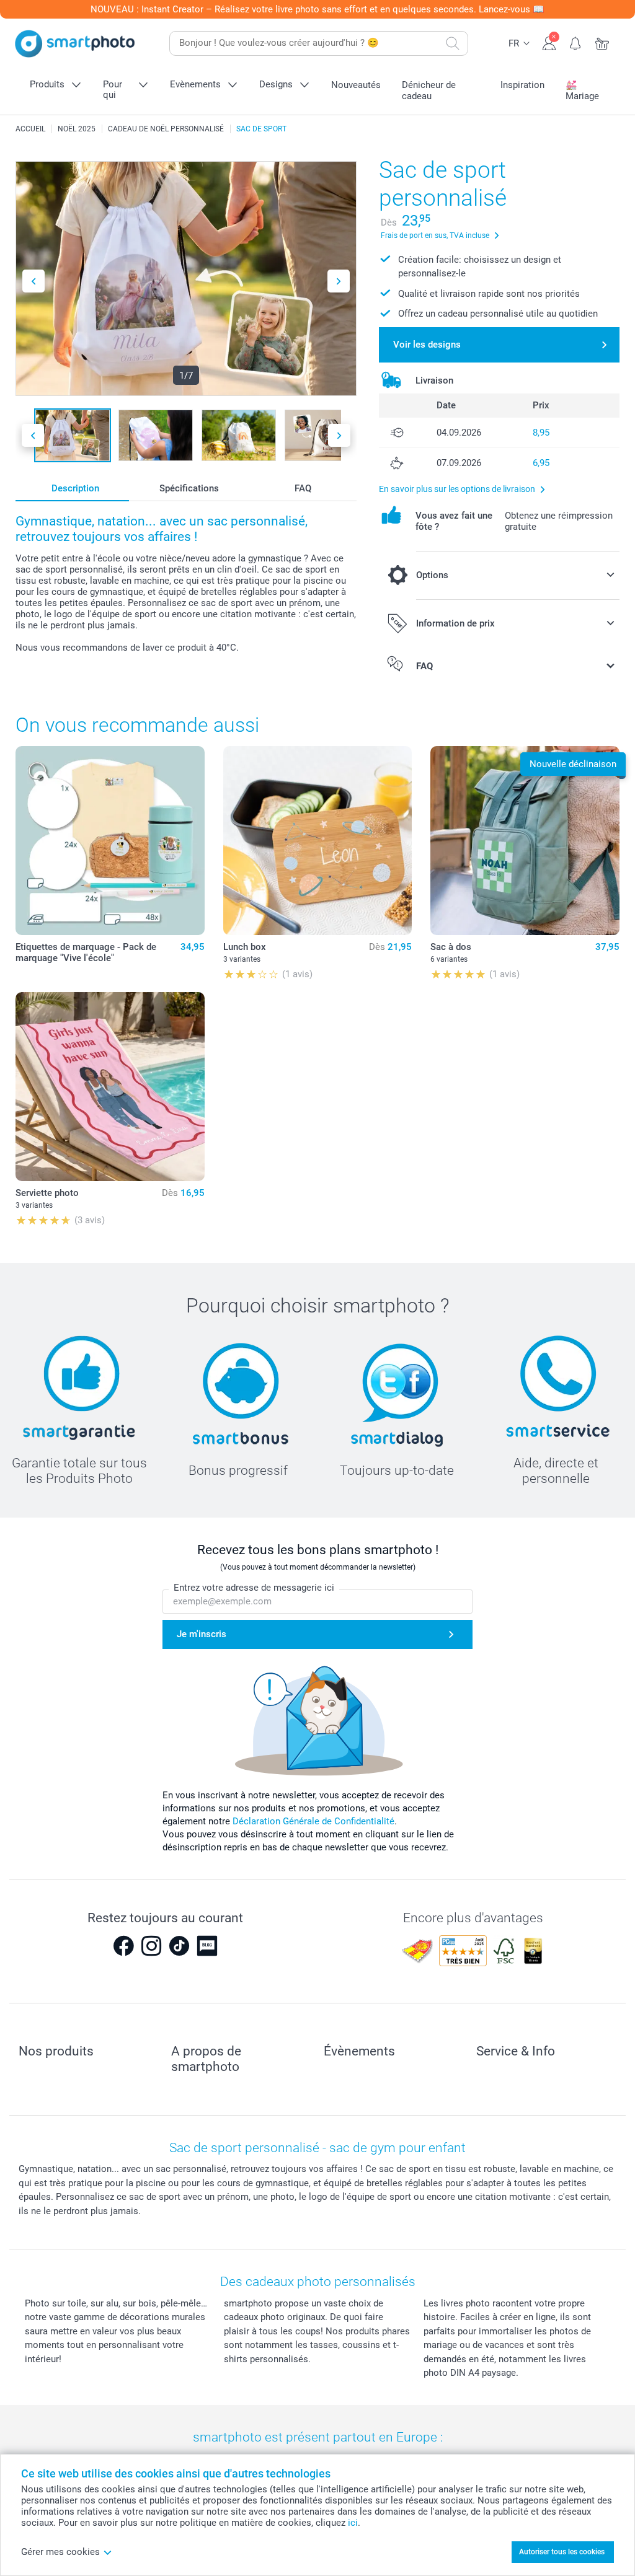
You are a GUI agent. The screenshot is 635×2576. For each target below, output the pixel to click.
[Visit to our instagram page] (151, 1946)
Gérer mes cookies (60, 2552)
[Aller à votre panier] (602, 42)
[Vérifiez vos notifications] (576, 42)
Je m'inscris (202, 1634)
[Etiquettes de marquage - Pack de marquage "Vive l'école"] (110, 841)
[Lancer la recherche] (453, 43)
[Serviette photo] (110, 1087)
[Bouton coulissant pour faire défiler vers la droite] (339, 281)
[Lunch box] (318, 841)
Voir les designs (427, 345)
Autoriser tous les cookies (562, 2552)
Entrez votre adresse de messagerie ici (254, 1588)
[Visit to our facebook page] (123, 1946)
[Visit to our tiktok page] (179, 1946)
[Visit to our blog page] (207, 1946)
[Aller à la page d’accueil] (75, 44)
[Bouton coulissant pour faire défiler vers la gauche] (33, 281)
